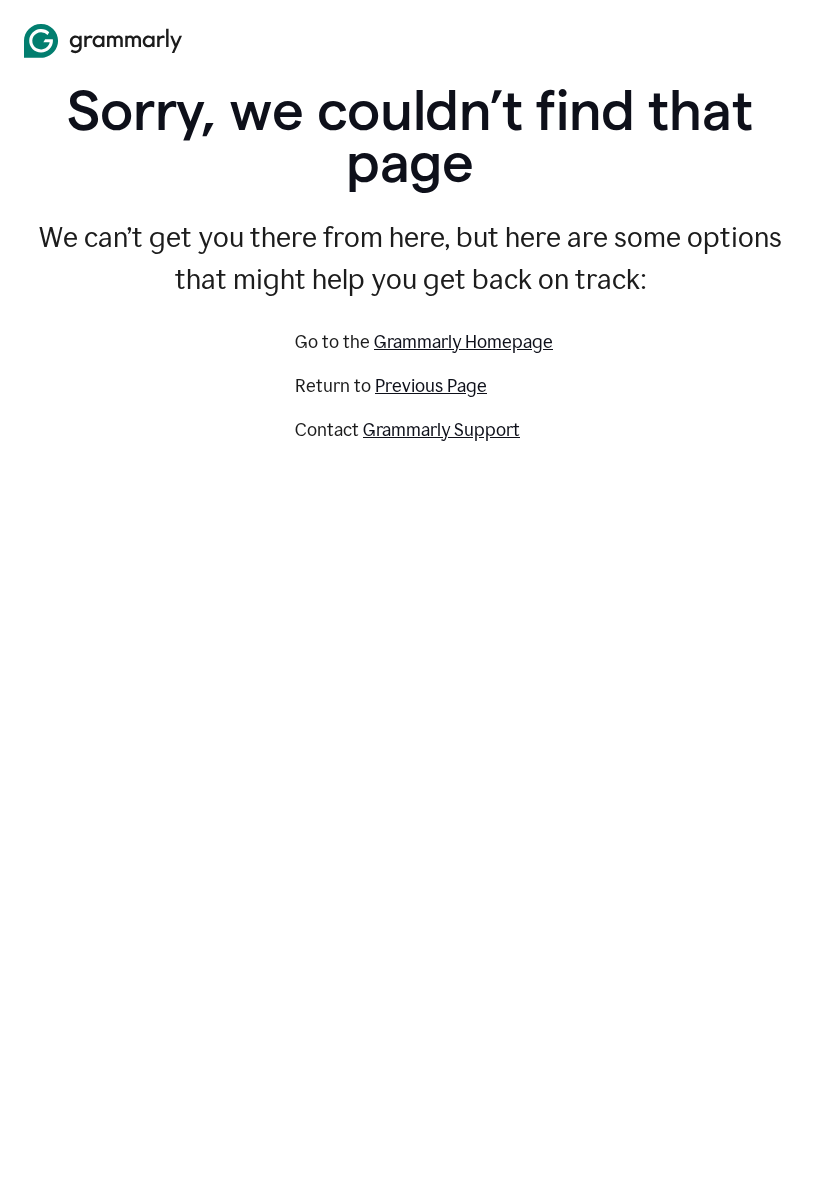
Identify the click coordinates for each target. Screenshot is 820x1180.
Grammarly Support (441, 430)
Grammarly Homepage (463, 342)
